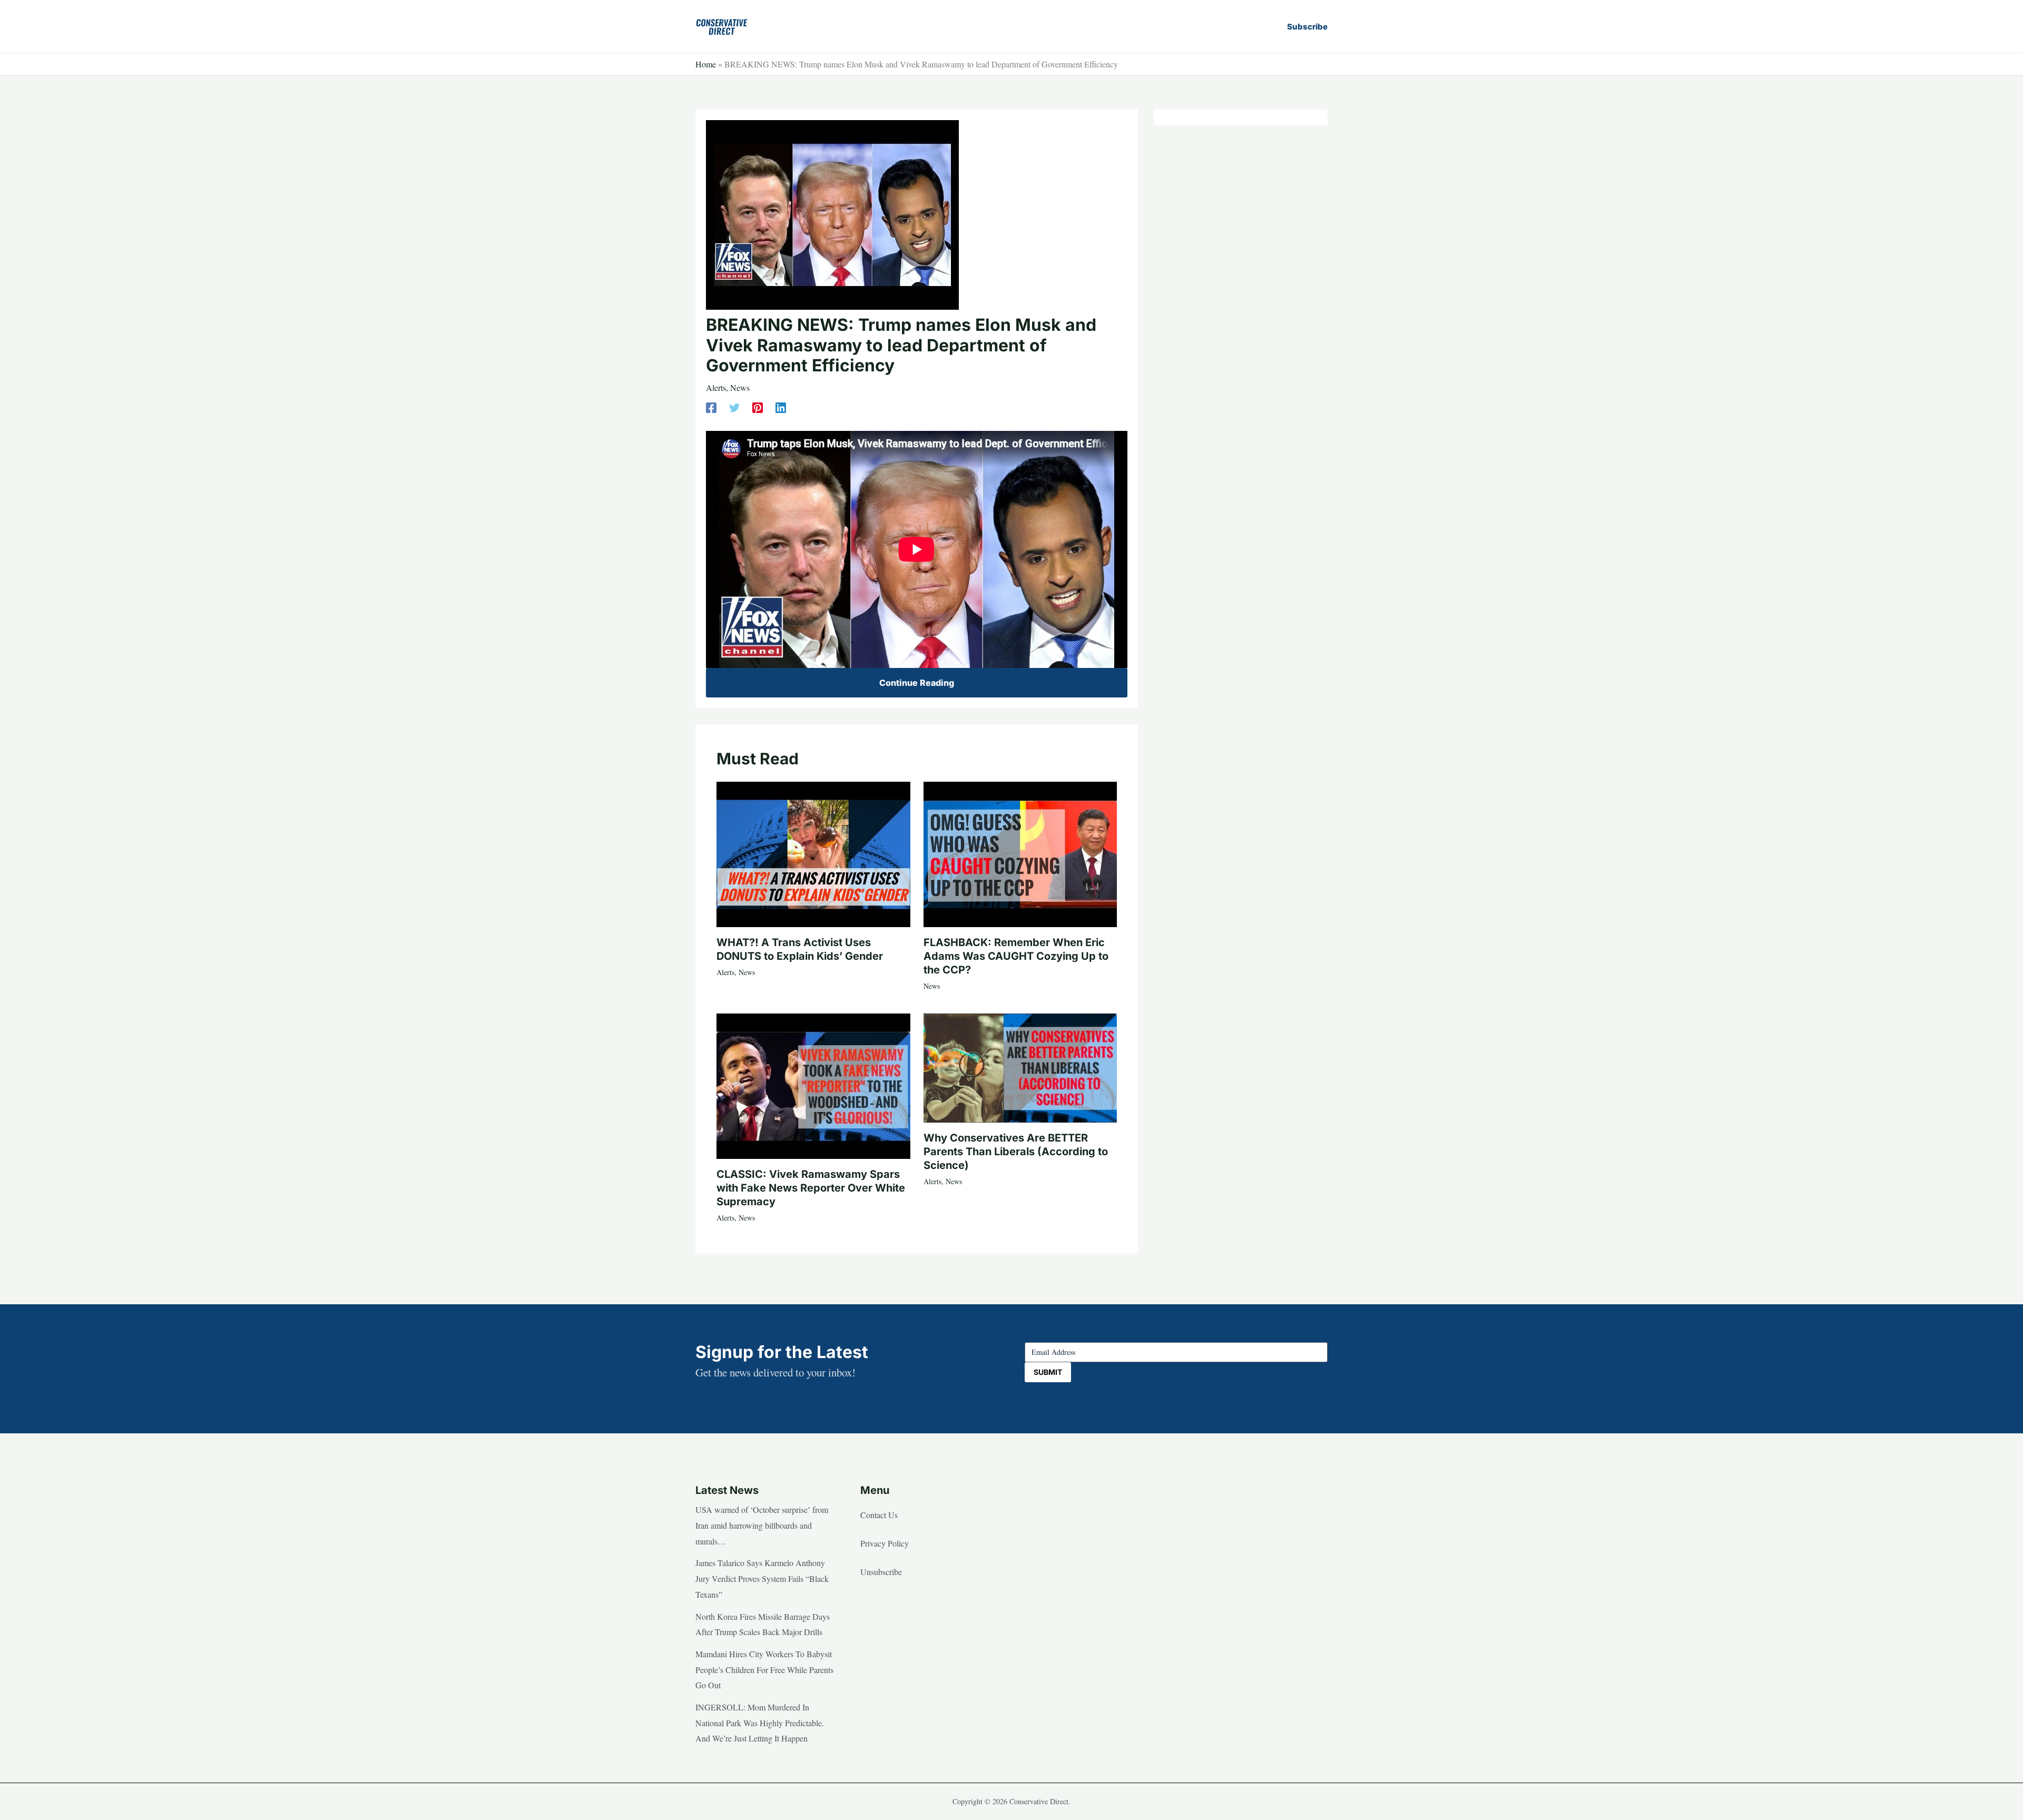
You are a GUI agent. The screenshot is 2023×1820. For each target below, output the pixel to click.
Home (706, 64)
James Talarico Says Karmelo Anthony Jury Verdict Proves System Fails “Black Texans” (762, 1578)
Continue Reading (917, 683)
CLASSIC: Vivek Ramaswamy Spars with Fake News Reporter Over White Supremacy (811, 1188)
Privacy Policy (885, 1543)
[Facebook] (711, 407)
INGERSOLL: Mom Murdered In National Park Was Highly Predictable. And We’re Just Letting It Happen (760, 1723)
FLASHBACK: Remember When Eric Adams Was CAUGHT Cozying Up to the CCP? (1016, 956)
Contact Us (879, 1515)
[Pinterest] (758, 407)
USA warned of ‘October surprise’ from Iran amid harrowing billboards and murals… (762, 1525)
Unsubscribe (881, 1572)
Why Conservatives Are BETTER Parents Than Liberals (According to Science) (1016, 1152)
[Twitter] (734, 407)
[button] (1307, 27)
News (740, 387)
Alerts (716, 387)
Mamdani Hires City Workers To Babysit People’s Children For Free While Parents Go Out (764, 1669)
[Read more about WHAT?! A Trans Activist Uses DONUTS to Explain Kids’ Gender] (813, 853)
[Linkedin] (781, 407)
